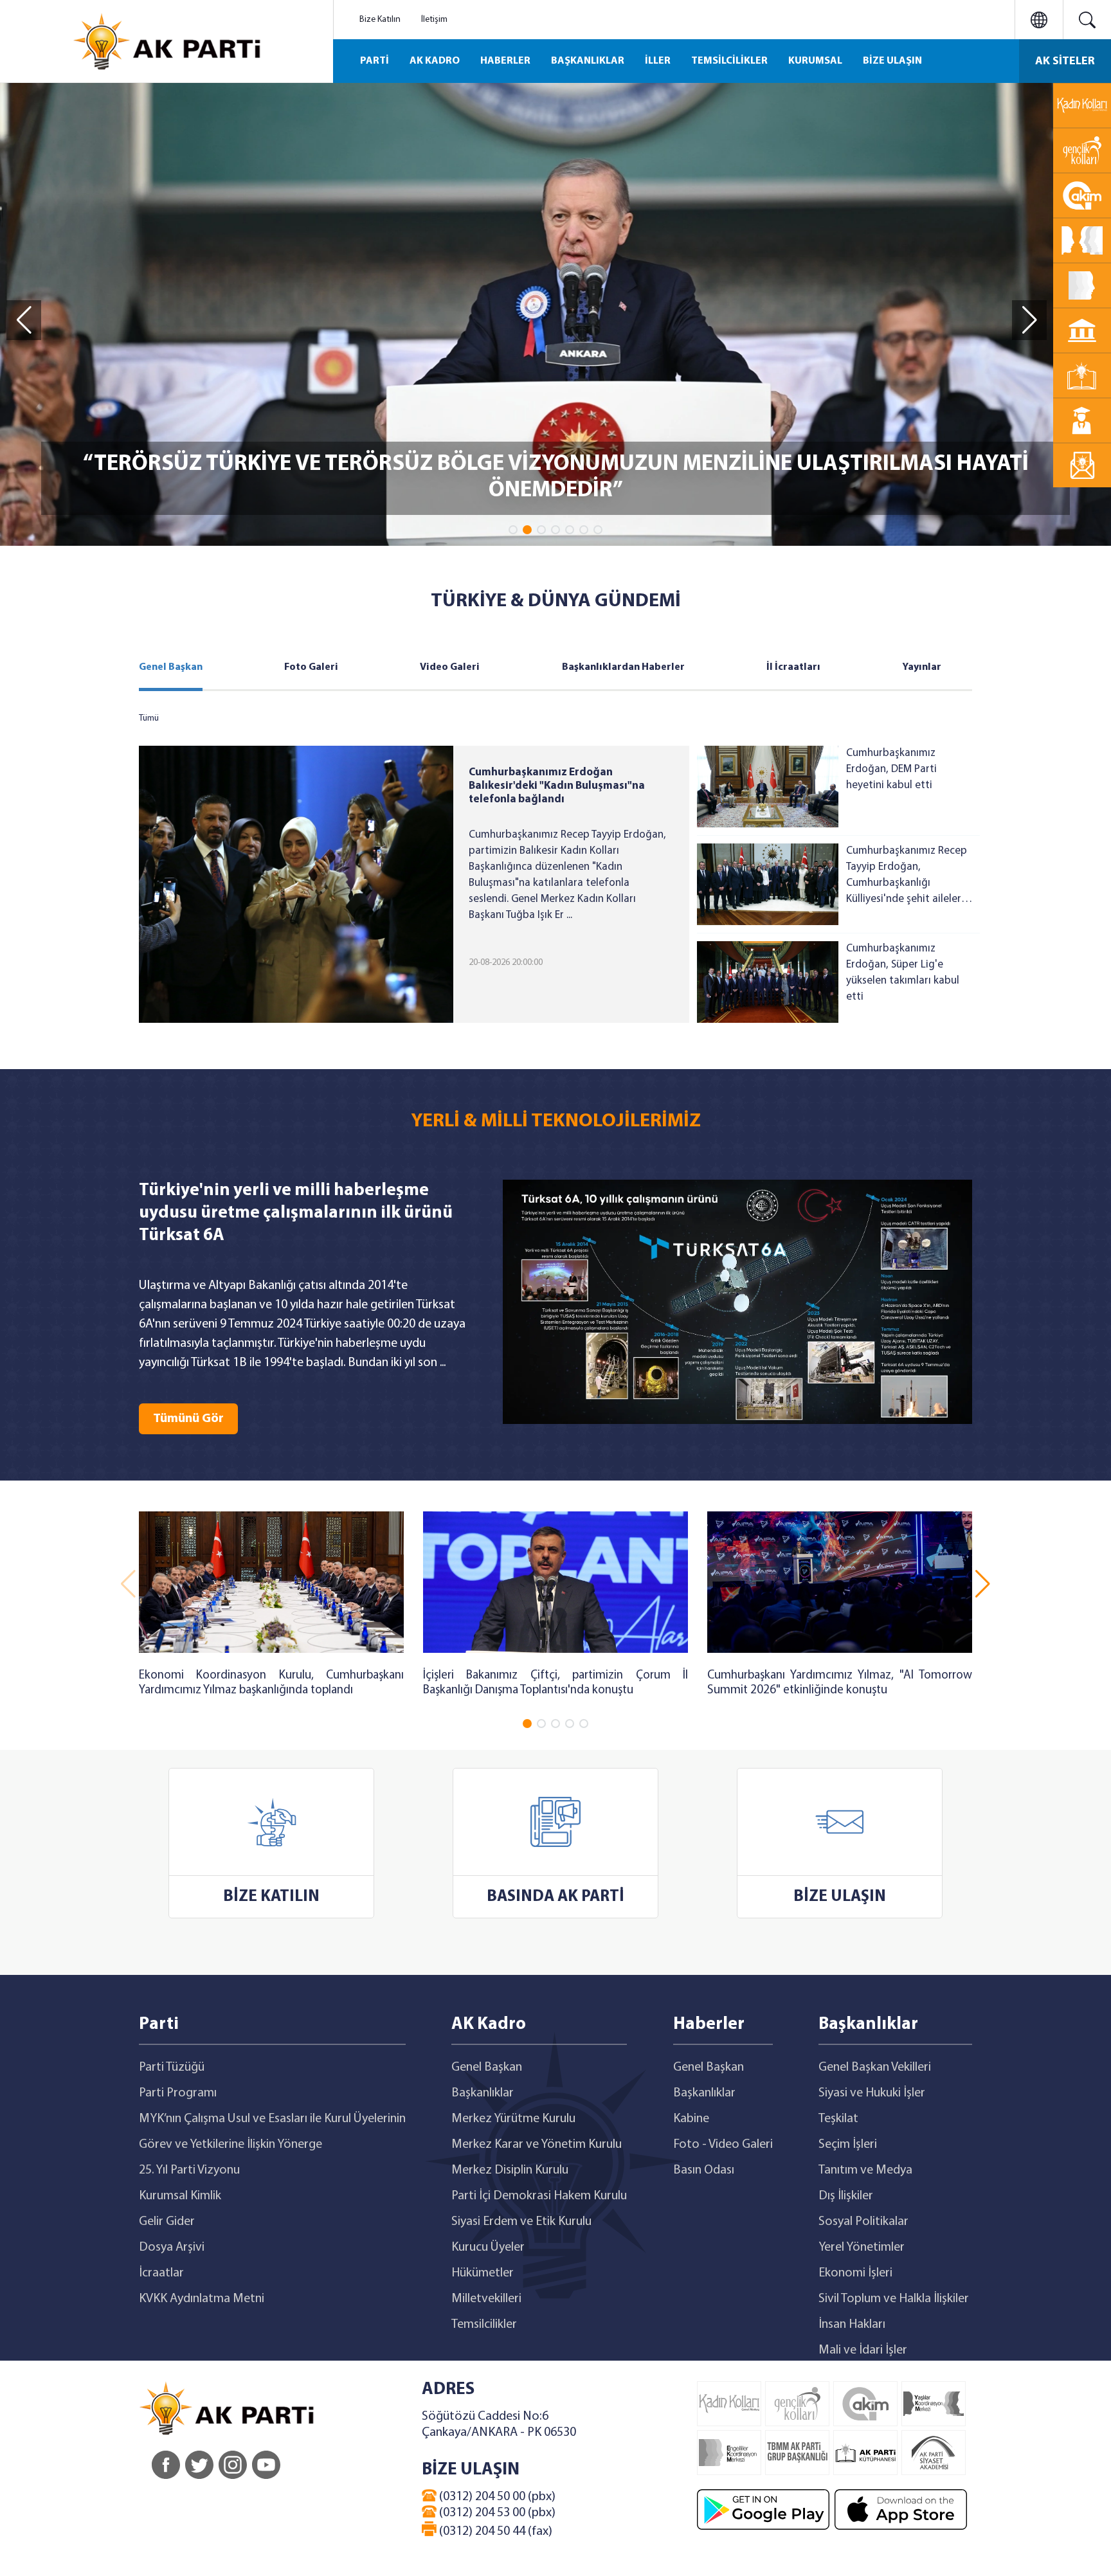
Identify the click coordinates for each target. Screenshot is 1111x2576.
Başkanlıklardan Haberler (623, 667)
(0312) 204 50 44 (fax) (494, 2532)
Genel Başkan (171, 667)
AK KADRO (435, 61)
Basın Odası (704, 2170)
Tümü (149, 718)
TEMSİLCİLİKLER (729, 61)
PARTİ (375, 61)
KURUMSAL (815, 61)
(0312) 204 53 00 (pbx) (496, 2513)
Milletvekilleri (486, 2299)
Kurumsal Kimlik (180, 2196)
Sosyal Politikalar (863, 2222)
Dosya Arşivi (172, 2247)
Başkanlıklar (483, 2093)
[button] (513, 530)
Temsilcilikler (484, 2325)
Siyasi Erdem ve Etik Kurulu (521, 2222)
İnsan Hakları (852, 2325)
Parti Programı (178, 2093)
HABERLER (505, 61)
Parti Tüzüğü (172, 2067)
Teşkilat (838, 2119)
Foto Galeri (311, 667)
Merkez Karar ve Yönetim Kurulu (537, 2145)
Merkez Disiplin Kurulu (510, 2170)
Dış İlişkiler (846, 2196)
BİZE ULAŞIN (892, 61)
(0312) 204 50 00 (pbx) (496, 2497)
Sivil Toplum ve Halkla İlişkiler (894, 2299)
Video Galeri (450, 667)
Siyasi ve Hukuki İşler (872, 2093)
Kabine (691, 2119)
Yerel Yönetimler (862, 2247)
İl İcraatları (793, 667)
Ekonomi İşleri (855, 2273)
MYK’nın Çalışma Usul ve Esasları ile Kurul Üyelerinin (272, 2119)
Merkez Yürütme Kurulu (513, 2119)
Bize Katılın (380, 20)
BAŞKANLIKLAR (588, 61)
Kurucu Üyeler (488, 2247)
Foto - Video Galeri (723, 2145)
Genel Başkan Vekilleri (875, 2067)
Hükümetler (483, 2273)
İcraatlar (161, 2273)
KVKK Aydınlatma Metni (202, 2299)
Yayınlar (922, 667)
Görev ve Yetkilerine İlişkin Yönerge (230, 2145)
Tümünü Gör (188, 1419)
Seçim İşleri (848, 2145)
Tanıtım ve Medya (865, 2170)
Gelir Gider (167, 2222)
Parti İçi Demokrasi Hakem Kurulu (539, 2196)
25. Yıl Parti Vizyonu (189, 2170)
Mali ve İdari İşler (863, 2350)
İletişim (434, 20)
